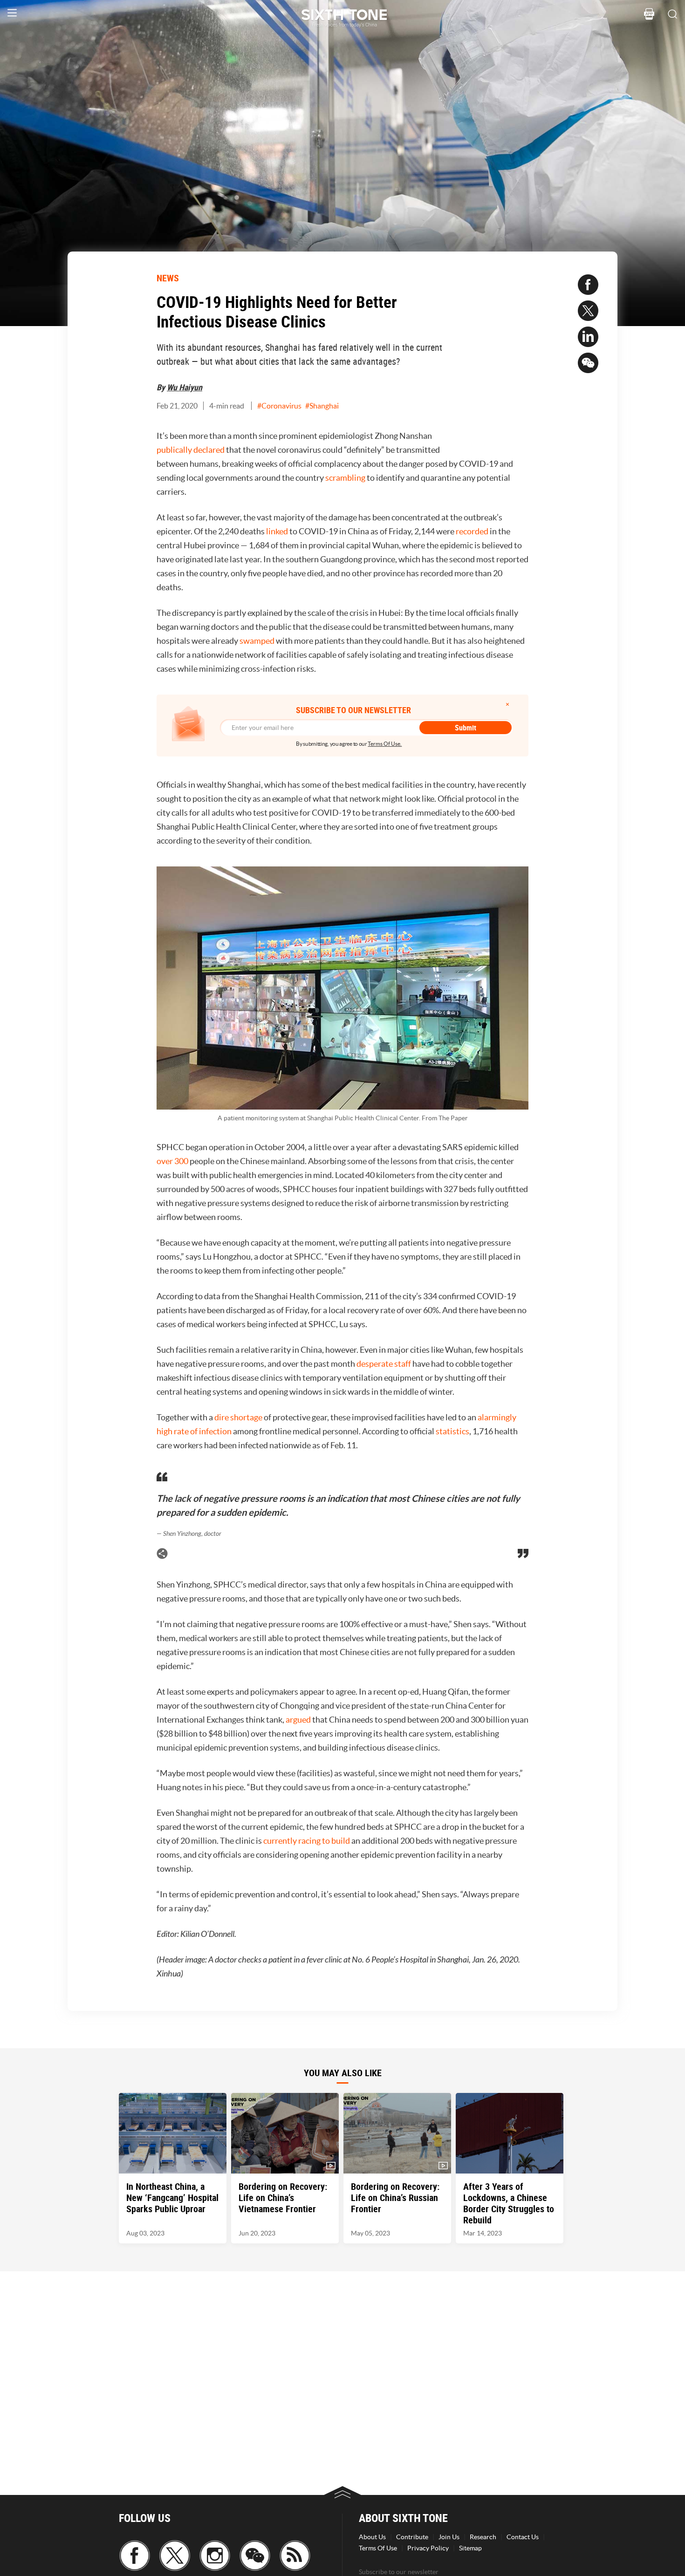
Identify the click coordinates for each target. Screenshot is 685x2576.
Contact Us (523, 2537)
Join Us (449, 2537)
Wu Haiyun (185, 387)
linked (278, 531)
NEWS (168, 278)
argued (299, 1720)
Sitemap (470, 2548)
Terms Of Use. (385, 744)
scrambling (346, 478)
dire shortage (238, 1417)
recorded (473, 531)
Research (483, 2537)
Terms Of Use (378, 2548)
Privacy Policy (428, 2548)
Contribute (412, 2537)
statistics (452, 1431)
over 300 (172, 1161)
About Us (372, 2537)
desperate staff (384, 1364)
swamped (258, 641)
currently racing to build (307, 1841)
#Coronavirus (279, 406)
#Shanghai (322, 406)
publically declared (191, 450)
